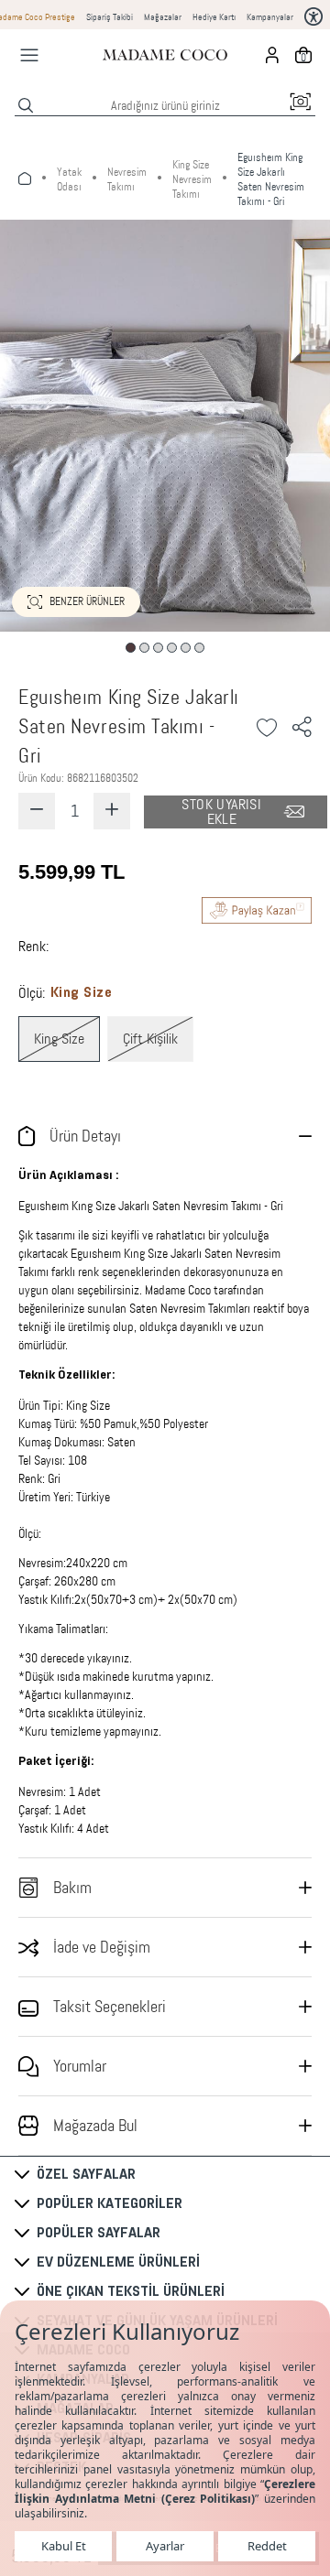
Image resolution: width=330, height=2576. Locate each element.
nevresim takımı (127, 179)
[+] (112, 811)
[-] (37, 811)
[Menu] (29, 55)
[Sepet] (303, 55)
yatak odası (69, 179)
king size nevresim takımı (192, 179)
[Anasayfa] (165, 55)
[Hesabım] (272, 55)
